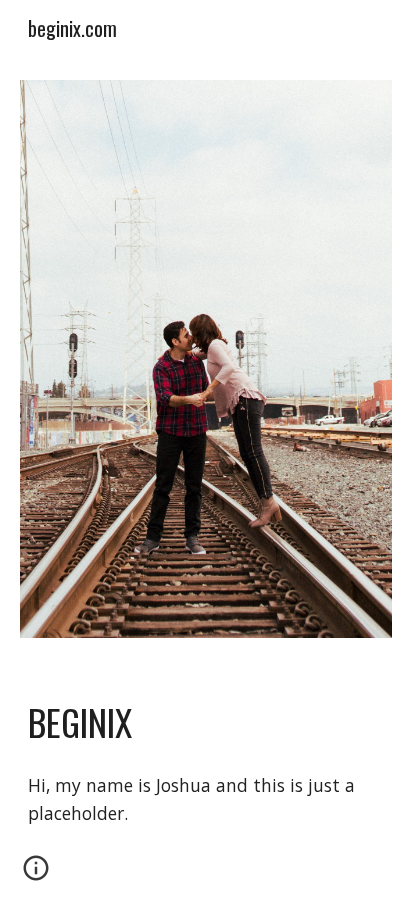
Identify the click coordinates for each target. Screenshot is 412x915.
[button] (36, 875)
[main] (206, 722)
